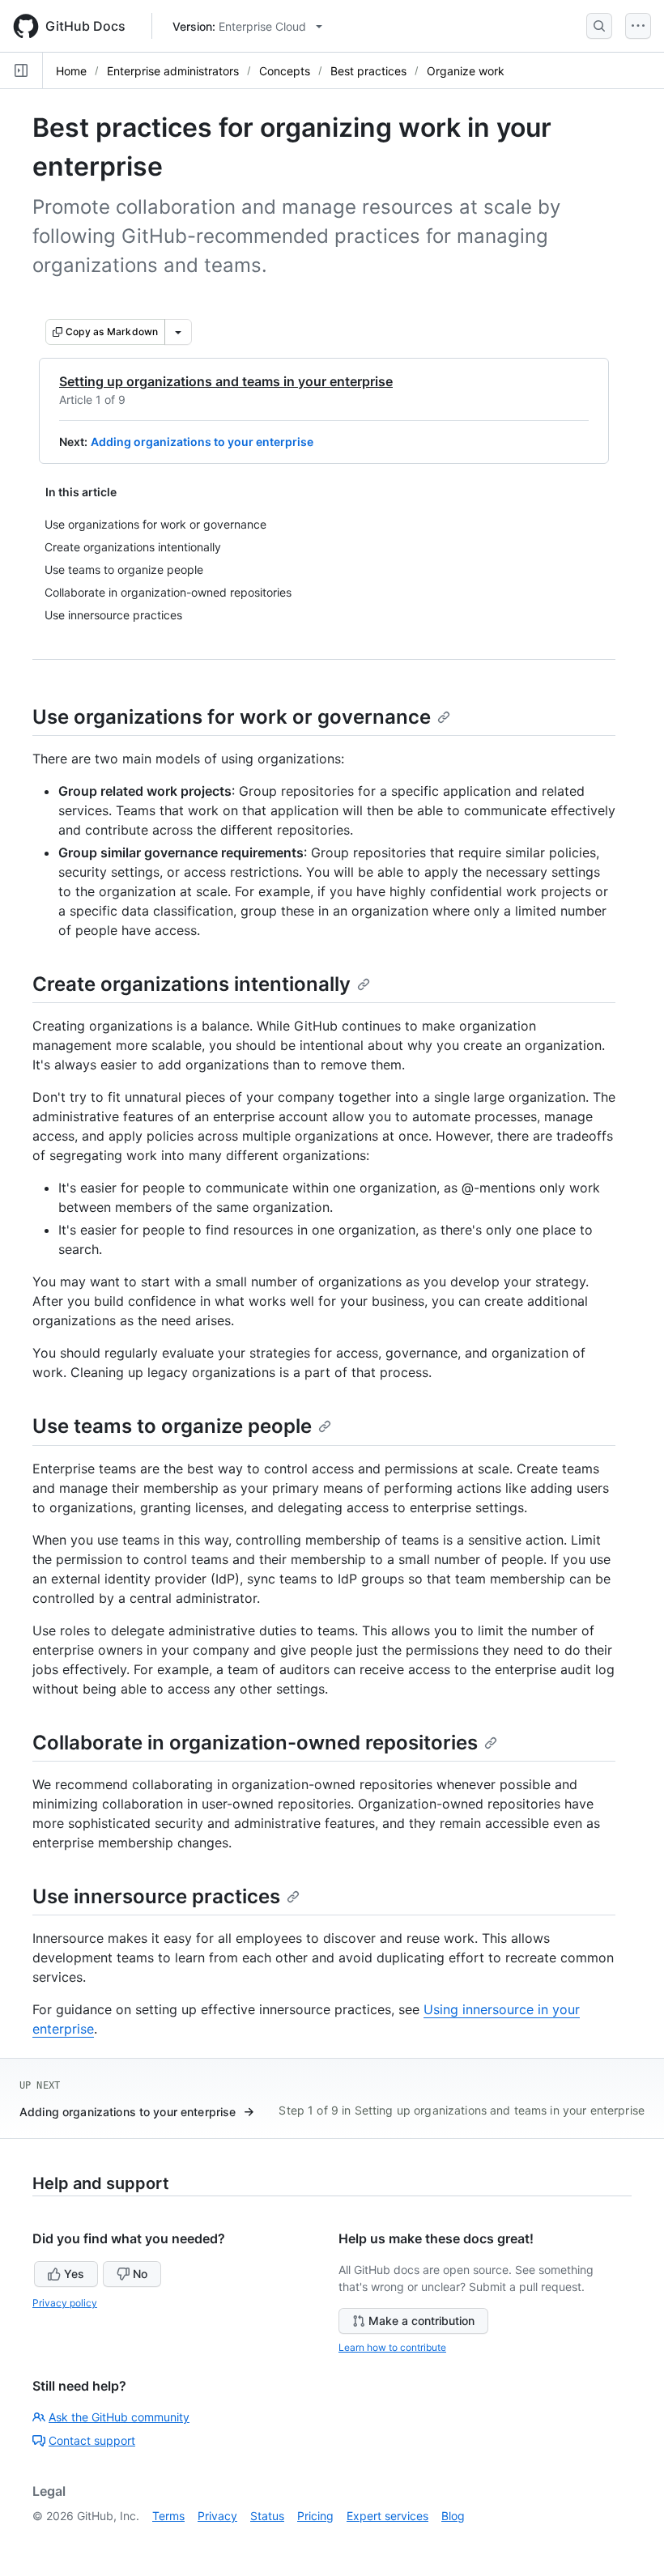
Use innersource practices (156, 1896)
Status (267, 2516)
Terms (168, 2516)
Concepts (285, 71)
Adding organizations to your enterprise (202, 442)
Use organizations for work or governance (232, 717)
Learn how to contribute (392, 2347)
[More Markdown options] (178, 332)
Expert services (387, 2516)
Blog (453, 2516)
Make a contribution (421, 2321)
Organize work (466, 71)
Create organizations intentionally (192, 984)
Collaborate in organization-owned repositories (255, 1743)
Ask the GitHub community (119, 2417)
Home (71, 71)
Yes (74, 2274)
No (140, 2274)
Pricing (315, 2516)
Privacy (217, 2516)
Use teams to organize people (172, 1426)
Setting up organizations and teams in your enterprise (226, 381)
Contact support (92, 2440)
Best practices (368, 71)
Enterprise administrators (173, 71)
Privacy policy (65, 2303)
